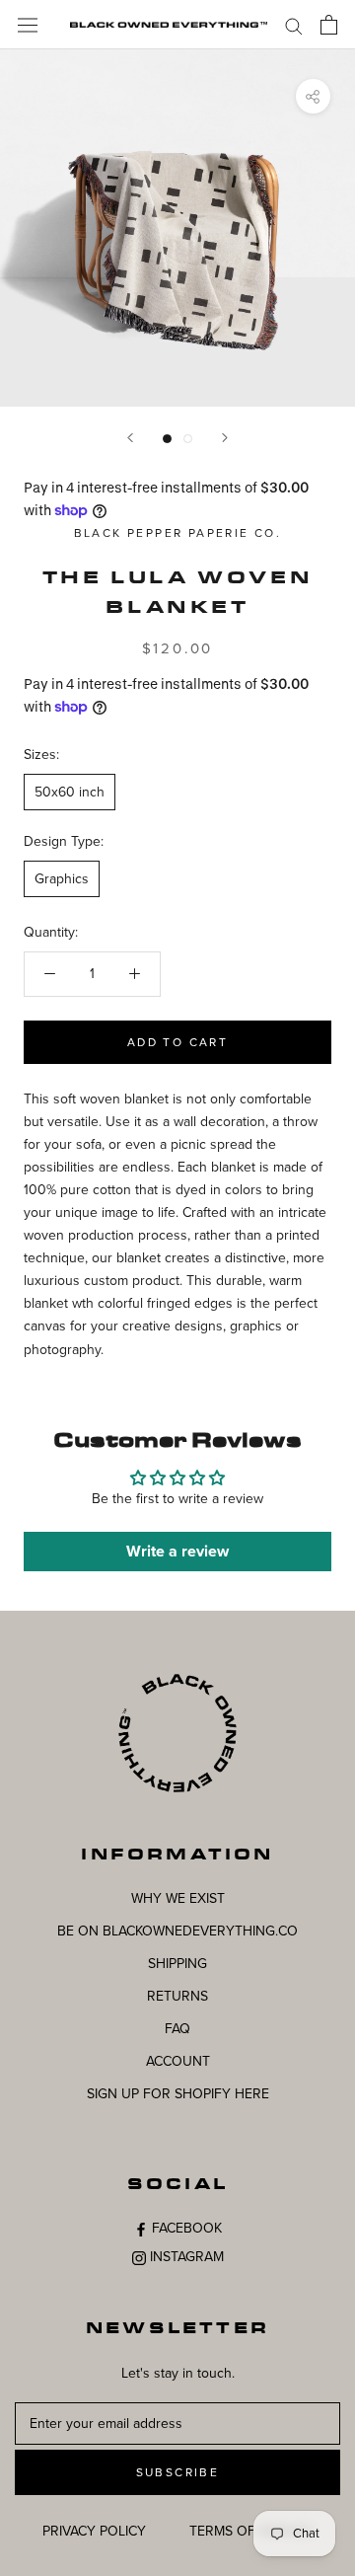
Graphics (62, 879)
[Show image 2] (188, 439)
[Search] (294, 25)
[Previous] (130, 438)
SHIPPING (177, 1964)
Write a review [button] (177, 1552)
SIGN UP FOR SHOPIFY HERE (178, 2094)
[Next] (225, 438)
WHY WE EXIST (178, 1898)
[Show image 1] (167, 439)
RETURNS (177, 1996)
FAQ (177, 2029)
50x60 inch (70, 792)
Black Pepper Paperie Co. (178, 533)
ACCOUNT (178, 2061)
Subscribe (178, 2472)
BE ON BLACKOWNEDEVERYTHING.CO (177, 1931)
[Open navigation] (28, 24)
